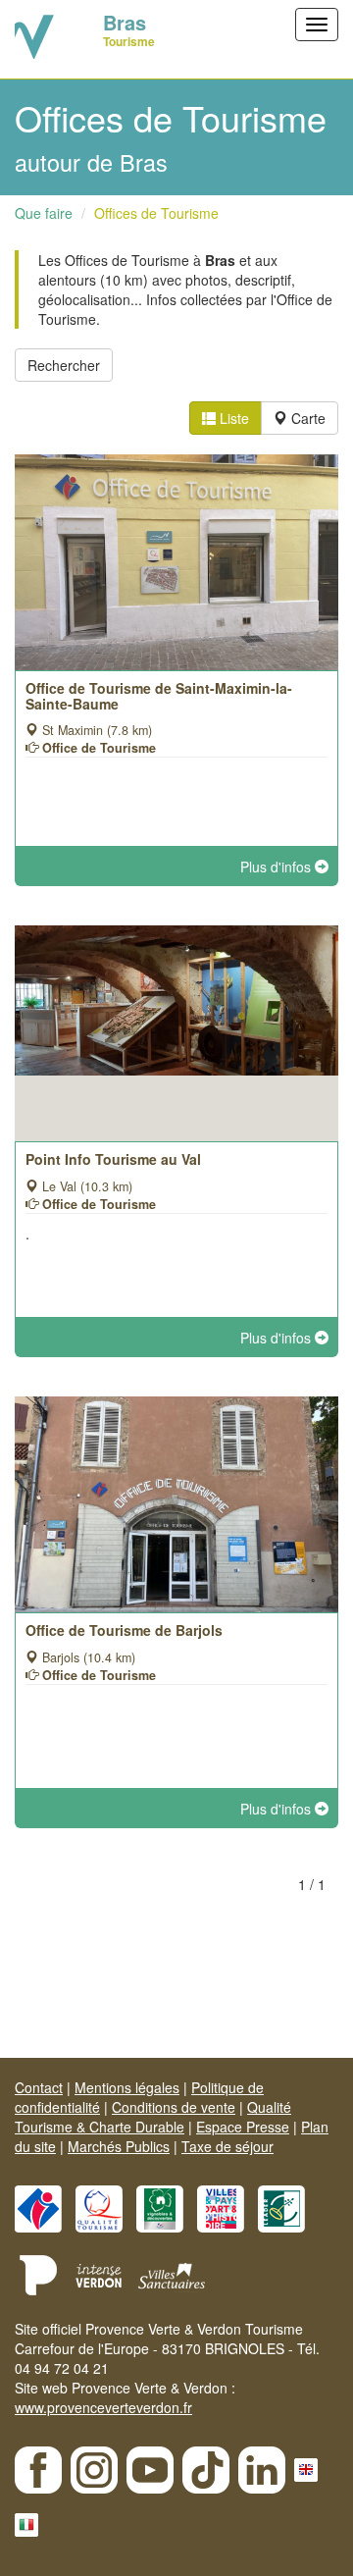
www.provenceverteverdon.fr (103, 2407)
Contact (39, 2087)
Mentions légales (127, 2087)
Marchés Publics (119, 2146)
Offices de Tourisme (156, 213)
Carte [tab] (306, 418)
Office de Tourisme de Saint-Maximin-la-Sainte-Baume (159, 695)
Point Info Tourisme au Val (113, 1159)
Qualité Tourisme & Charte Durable (153, 2117)
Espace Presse (243, 2127)
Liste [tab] (232, 418)
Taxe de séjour (227, 2146)
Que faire (44, 213)
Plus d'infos (277, 867)
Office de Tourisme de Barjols (124, 1630)
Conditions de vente (174, 2107)
